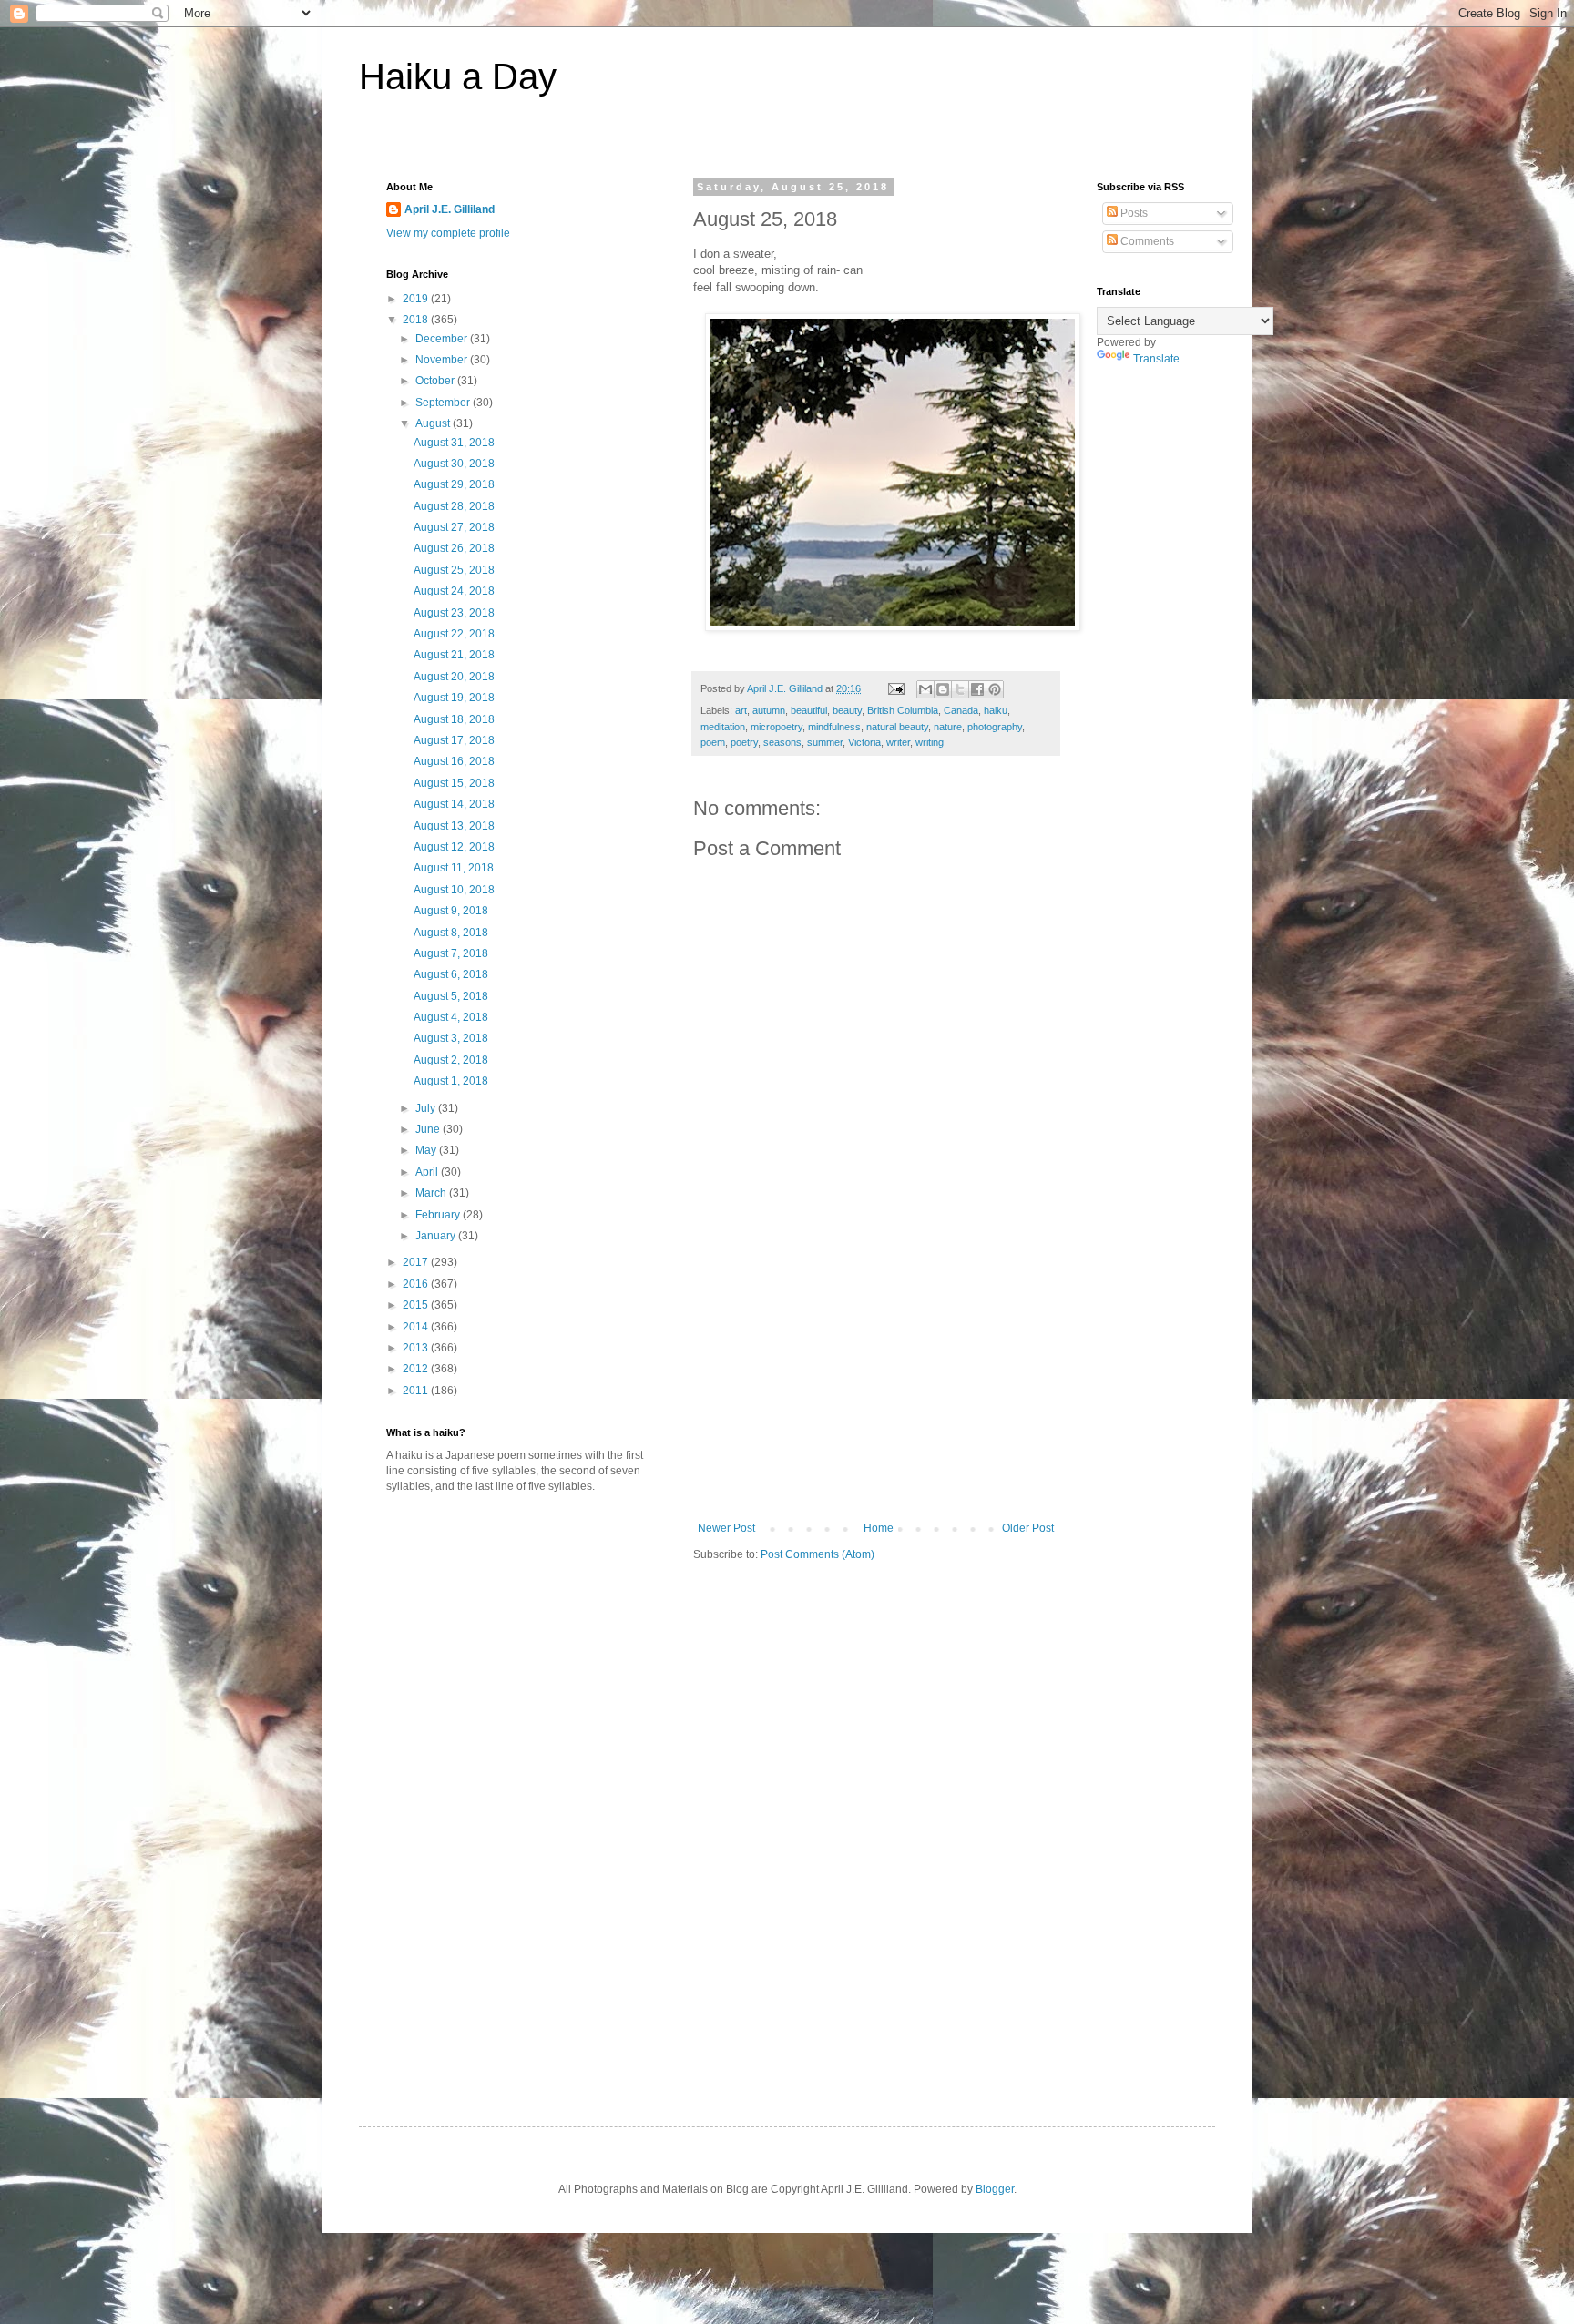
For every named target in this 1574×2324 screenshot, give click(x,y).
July (427, 1108)
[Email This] (925, 689)
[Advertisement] (876, 1385)
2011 (417, 1391)
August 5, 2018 (451, 996)
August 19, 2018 (454, 698)
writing (930, 742)
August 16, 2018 (454, 761)
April (428, 1172)
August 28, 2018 (454, 506)
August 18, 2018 (454, 719)
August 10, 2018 (454, 890)
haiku (996, 710)
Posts (1133, 213)
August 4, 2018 (451, 1017)
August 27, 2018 (454, 527)
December (443, 339)
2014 (417, 1327)
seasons (782, 742)
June (429, 1129)
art (741, 710)
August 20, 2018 (454, 677)
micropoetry (777, 727)
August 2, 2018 (451, 1060)
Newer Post (726, 1528)
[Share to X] (960, 689)
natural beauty (897, 727)
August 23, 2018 (454, 613)
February (439, 1215)
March (432, 1193)
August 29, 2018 (454, 484)
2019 (417, 299)
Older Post (1028, 1528)
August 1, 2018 (451, 1081)
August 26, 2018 (454, 548)
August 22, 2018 (454, 634)
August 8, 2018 (451, 933)
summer (825, 742)
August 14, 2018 (454, 804)
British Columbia (903, 710)
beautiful (809, 710)
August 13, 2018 (454, 826)
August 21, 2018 (454, 655)
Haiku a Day (458, 76)
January (437, 1236)
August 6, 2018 (451, 974)
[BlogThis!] (943, 689)
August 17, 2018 (454, 740)
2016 (417, 1284)
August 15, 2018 (454, 783)
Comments (1146, 241)
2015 (417, 1305)
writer (898, 742)
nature (948, 727)
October (436, 381)
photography (995, 727)
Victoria (864, 742)
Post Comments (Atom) (818, 1554)
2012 (417, 1369)
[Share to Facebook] (977, 689)
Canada (961, 710)
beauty (847, 710)
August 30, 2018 (454, 464)
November (443, 360)
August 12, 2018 (454, 847)
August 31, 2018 (454, 443)
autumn (769, 710)
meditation (723, 727)
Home (879, 1528)
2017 (417, 1262)
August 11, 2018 (454, 868)
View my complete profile (448, 233)
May (427, 1150)
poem (713, 742)
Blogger (995, 2189)
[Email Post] (895, 688)
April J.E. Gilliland (450, 209)
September (444, 403)
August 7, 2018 (451, 953)
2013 (417, 1348)
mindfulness (834, 727)
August (434, 423)
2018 (417, 320)
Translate (1156, 359)
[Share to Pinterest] (995, 689)
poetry (744, 742)
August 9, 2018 (451, 911)
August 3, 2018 (451, 1038)
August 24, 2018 (454, 591)
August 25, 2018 (454, 570)
